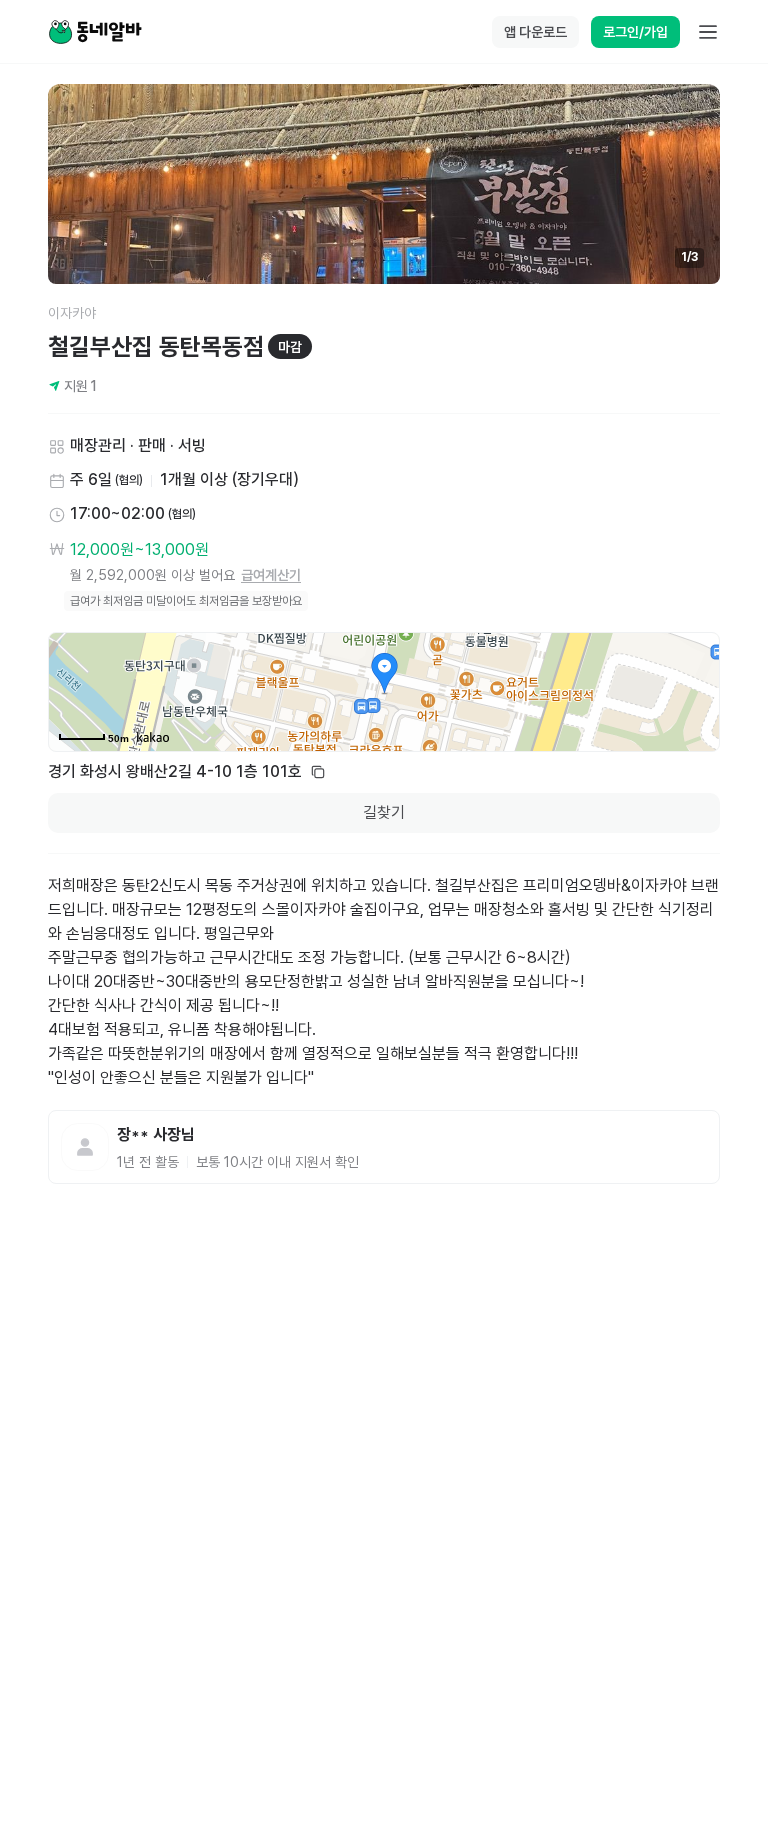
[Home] (95, 32)
